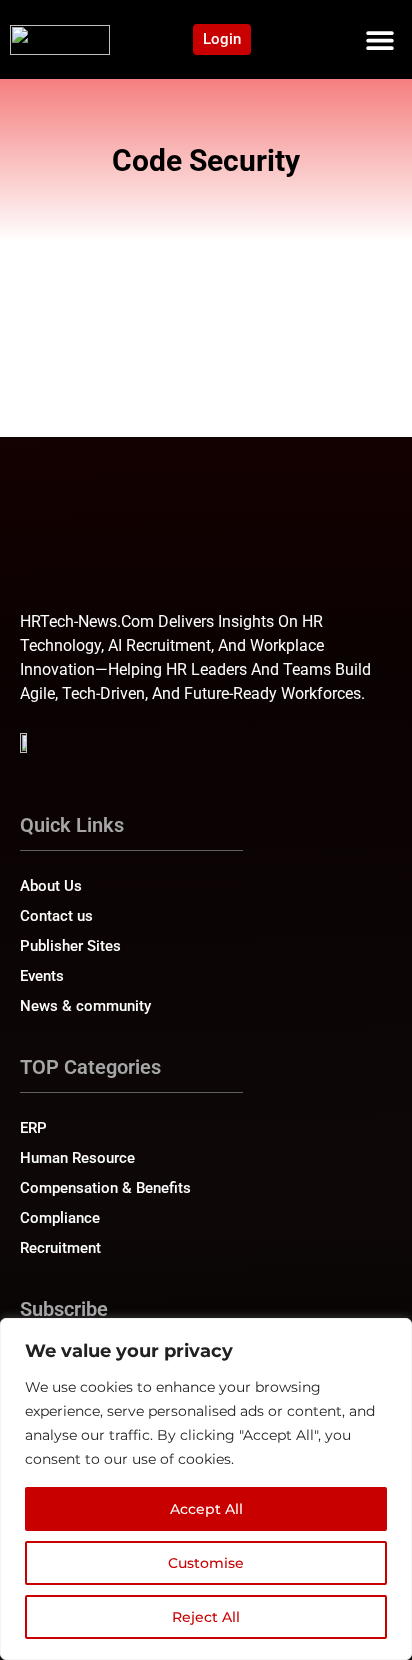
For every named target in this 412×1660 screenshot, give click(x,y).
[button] (379, 39)
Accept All (206, 1509)
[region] (206, 1489)
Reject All (206, 1617)
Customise (206, 1563)
